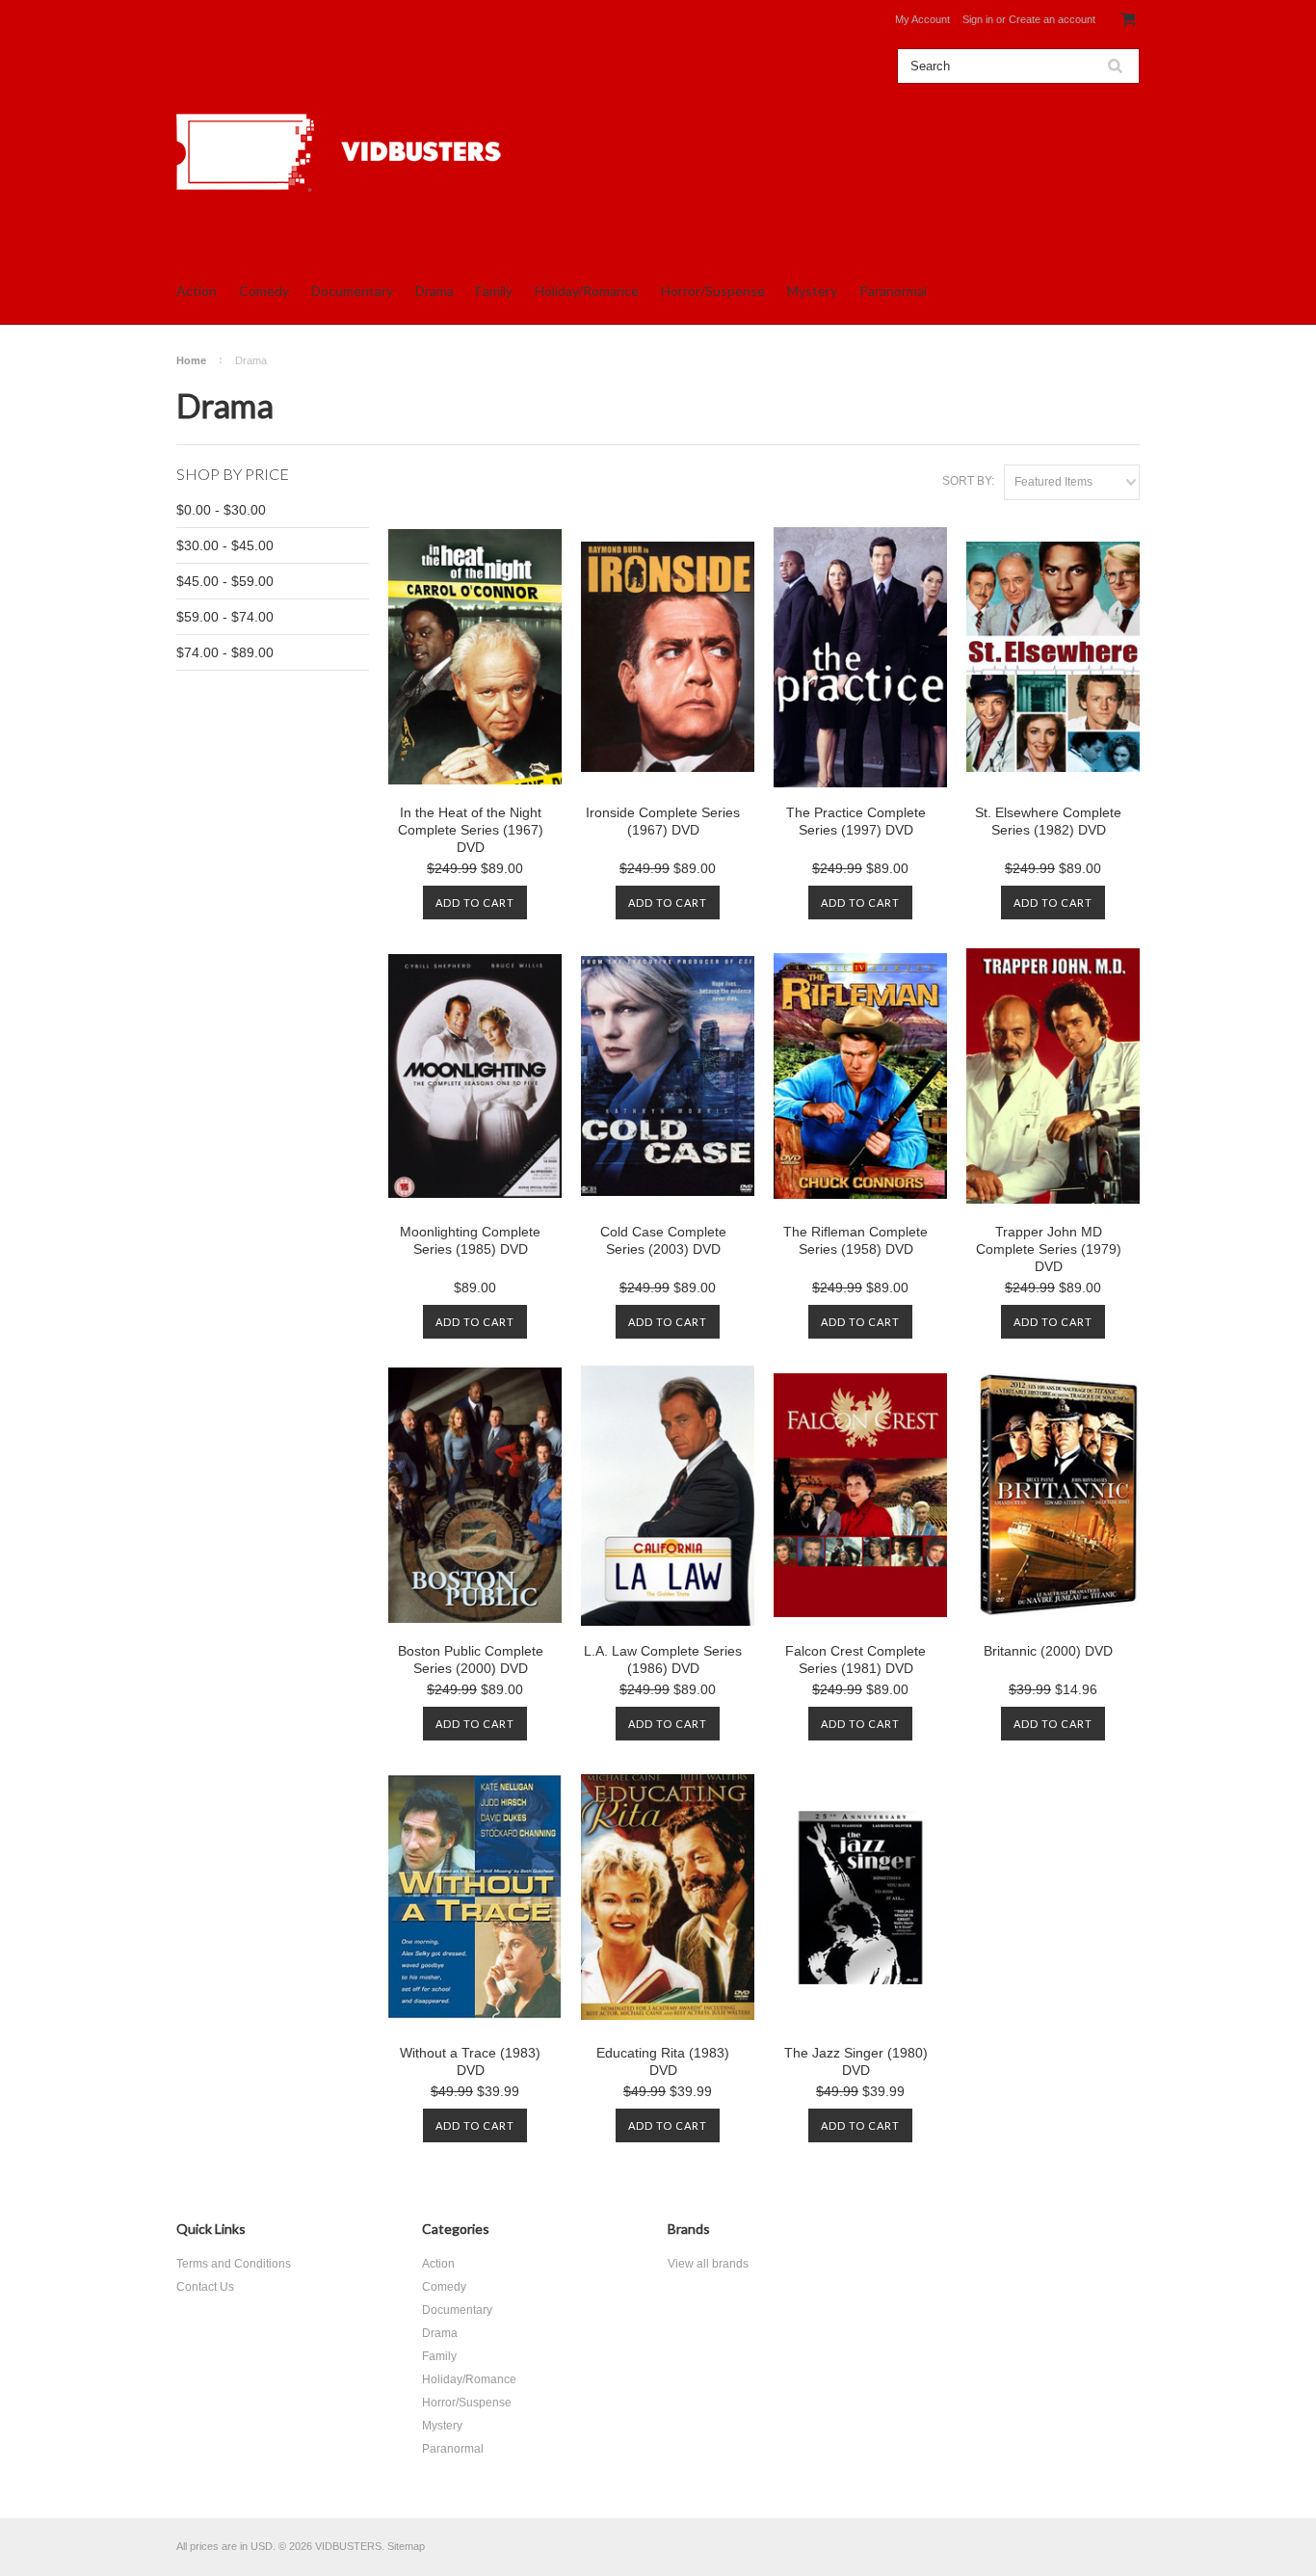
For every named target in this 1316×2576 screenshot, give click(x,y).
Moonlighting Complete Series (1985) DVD (470, 1240)
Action (197, 291)
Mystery (812, 291)
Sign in (978, 19)
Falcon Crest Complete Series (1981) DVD (855, 1660)
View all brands (708, 2264)
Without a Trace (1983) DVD (470, 2061)
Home (191, 360)
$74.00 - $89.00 (225, 652)
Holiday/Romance (587, 291)
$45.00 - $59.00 (225, 581)
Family (494, 291)
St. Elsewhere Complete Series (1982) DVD (1048, 821)
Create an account (1052, 19)
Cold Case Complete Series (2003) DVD (663, 1240)
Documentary (352, 291)
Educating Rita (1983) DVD (663, 2061)
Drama (434, 291)
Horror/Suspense (713, 291)
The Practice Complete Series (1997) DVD (856, 821)
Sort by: (968, 481)
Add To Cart (475, 903)
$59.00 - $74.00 (225, 617)
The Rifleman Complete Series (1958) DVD (855, 1240)
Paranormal (893, 291)
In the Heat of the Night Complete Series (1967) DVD (471, 830)
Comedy (264, 291)
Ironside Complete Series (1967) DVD (663, 821)
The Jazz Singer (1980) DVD (856, 2061)
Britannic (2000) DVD (1048, 1651)
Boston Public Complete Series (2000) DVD (471, 1660)
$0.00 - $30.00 (221, 510)
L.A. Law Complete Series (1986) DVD (663, 1660)
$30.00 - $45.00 (225, 545)
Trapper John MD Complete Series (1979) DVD (1049, 1249)
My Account (922, 19)
